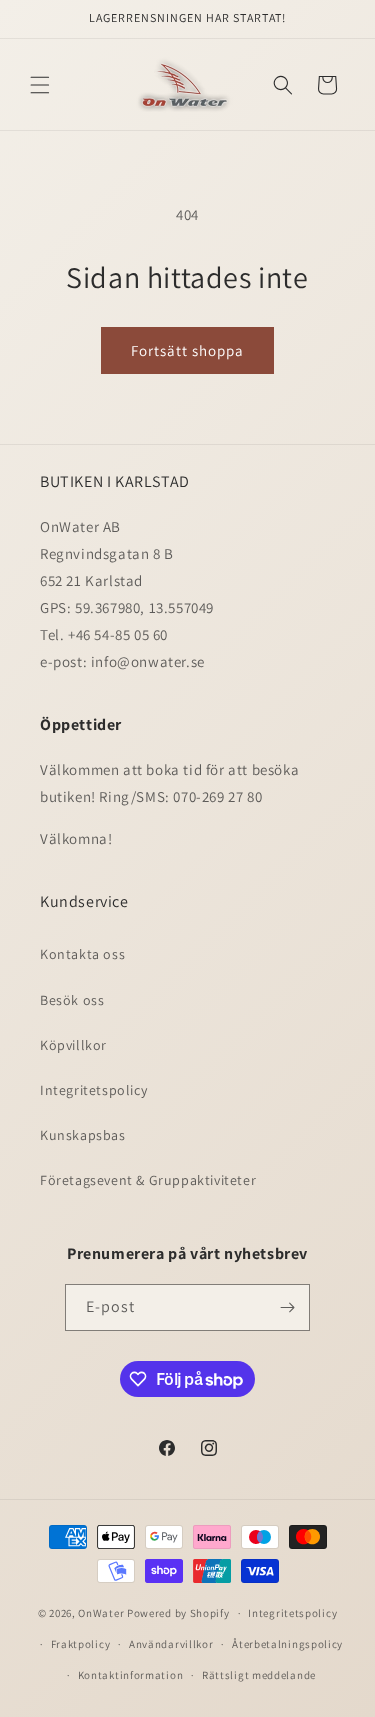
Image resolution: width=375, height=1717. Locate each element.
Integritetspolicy (93, 1090)
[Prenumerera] (287, 1307)
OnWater (101, 1613)
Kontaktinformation (131, 1675)
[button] (40, 85)
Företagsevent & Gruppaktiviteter (148, 1180)
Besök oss (72, 1000)
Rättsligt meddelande (259, 1675)
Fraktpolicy (81, 1644)
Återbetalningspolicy (287, 1644)
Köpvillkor (73, 1045)
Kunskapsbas (83, 1135)
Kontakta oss (82, 954)
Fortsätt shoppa (187, 350)
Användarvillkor (171, 1644)
